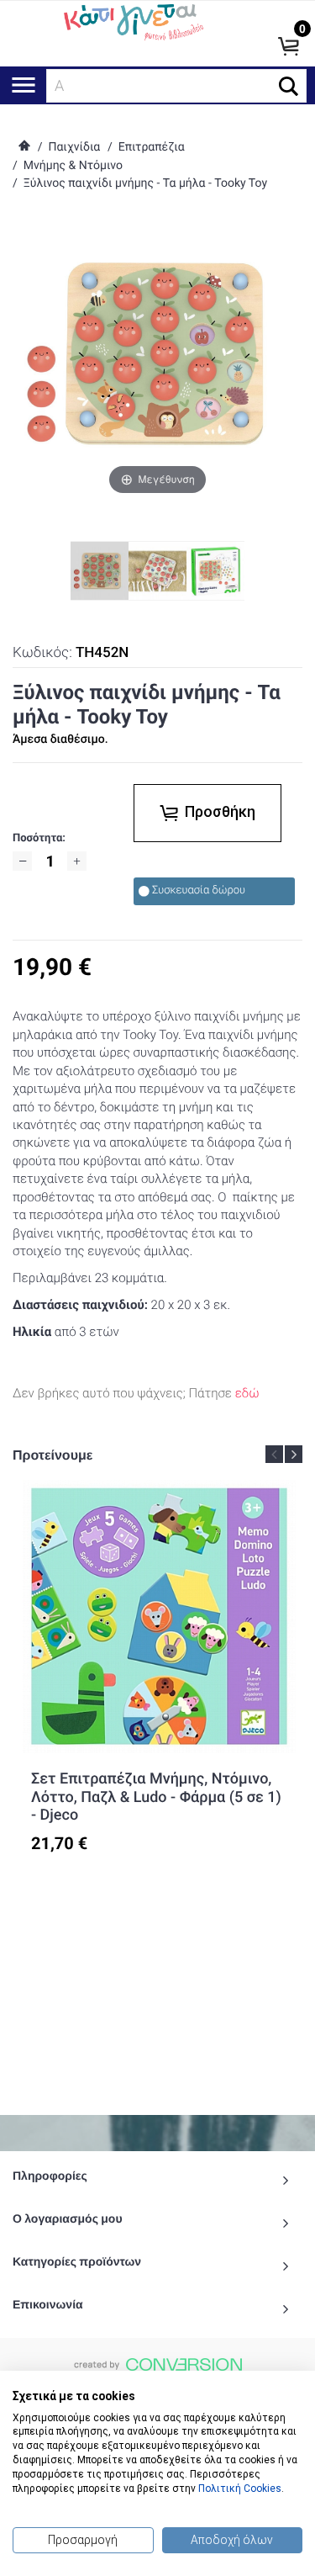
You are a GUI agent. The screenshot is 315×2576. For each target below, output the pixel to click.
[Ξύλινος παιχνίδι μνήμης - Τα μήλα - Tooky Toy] (157, 571)
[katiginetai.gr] (132, 21)
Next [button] (294, 1454)
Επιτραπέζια (152, 147)
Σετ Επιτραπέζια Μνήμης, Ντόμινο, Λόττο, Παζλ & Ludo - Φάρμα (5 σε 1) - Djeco (156, 1797)
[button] (289, 86)
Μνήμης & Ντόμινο (73, 166)
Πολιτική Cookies (240, 2489)
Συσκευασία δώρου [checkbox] (199, 890)
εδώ (247, 1393)
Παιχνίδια (74, 147)
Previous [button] (274, 1454)
